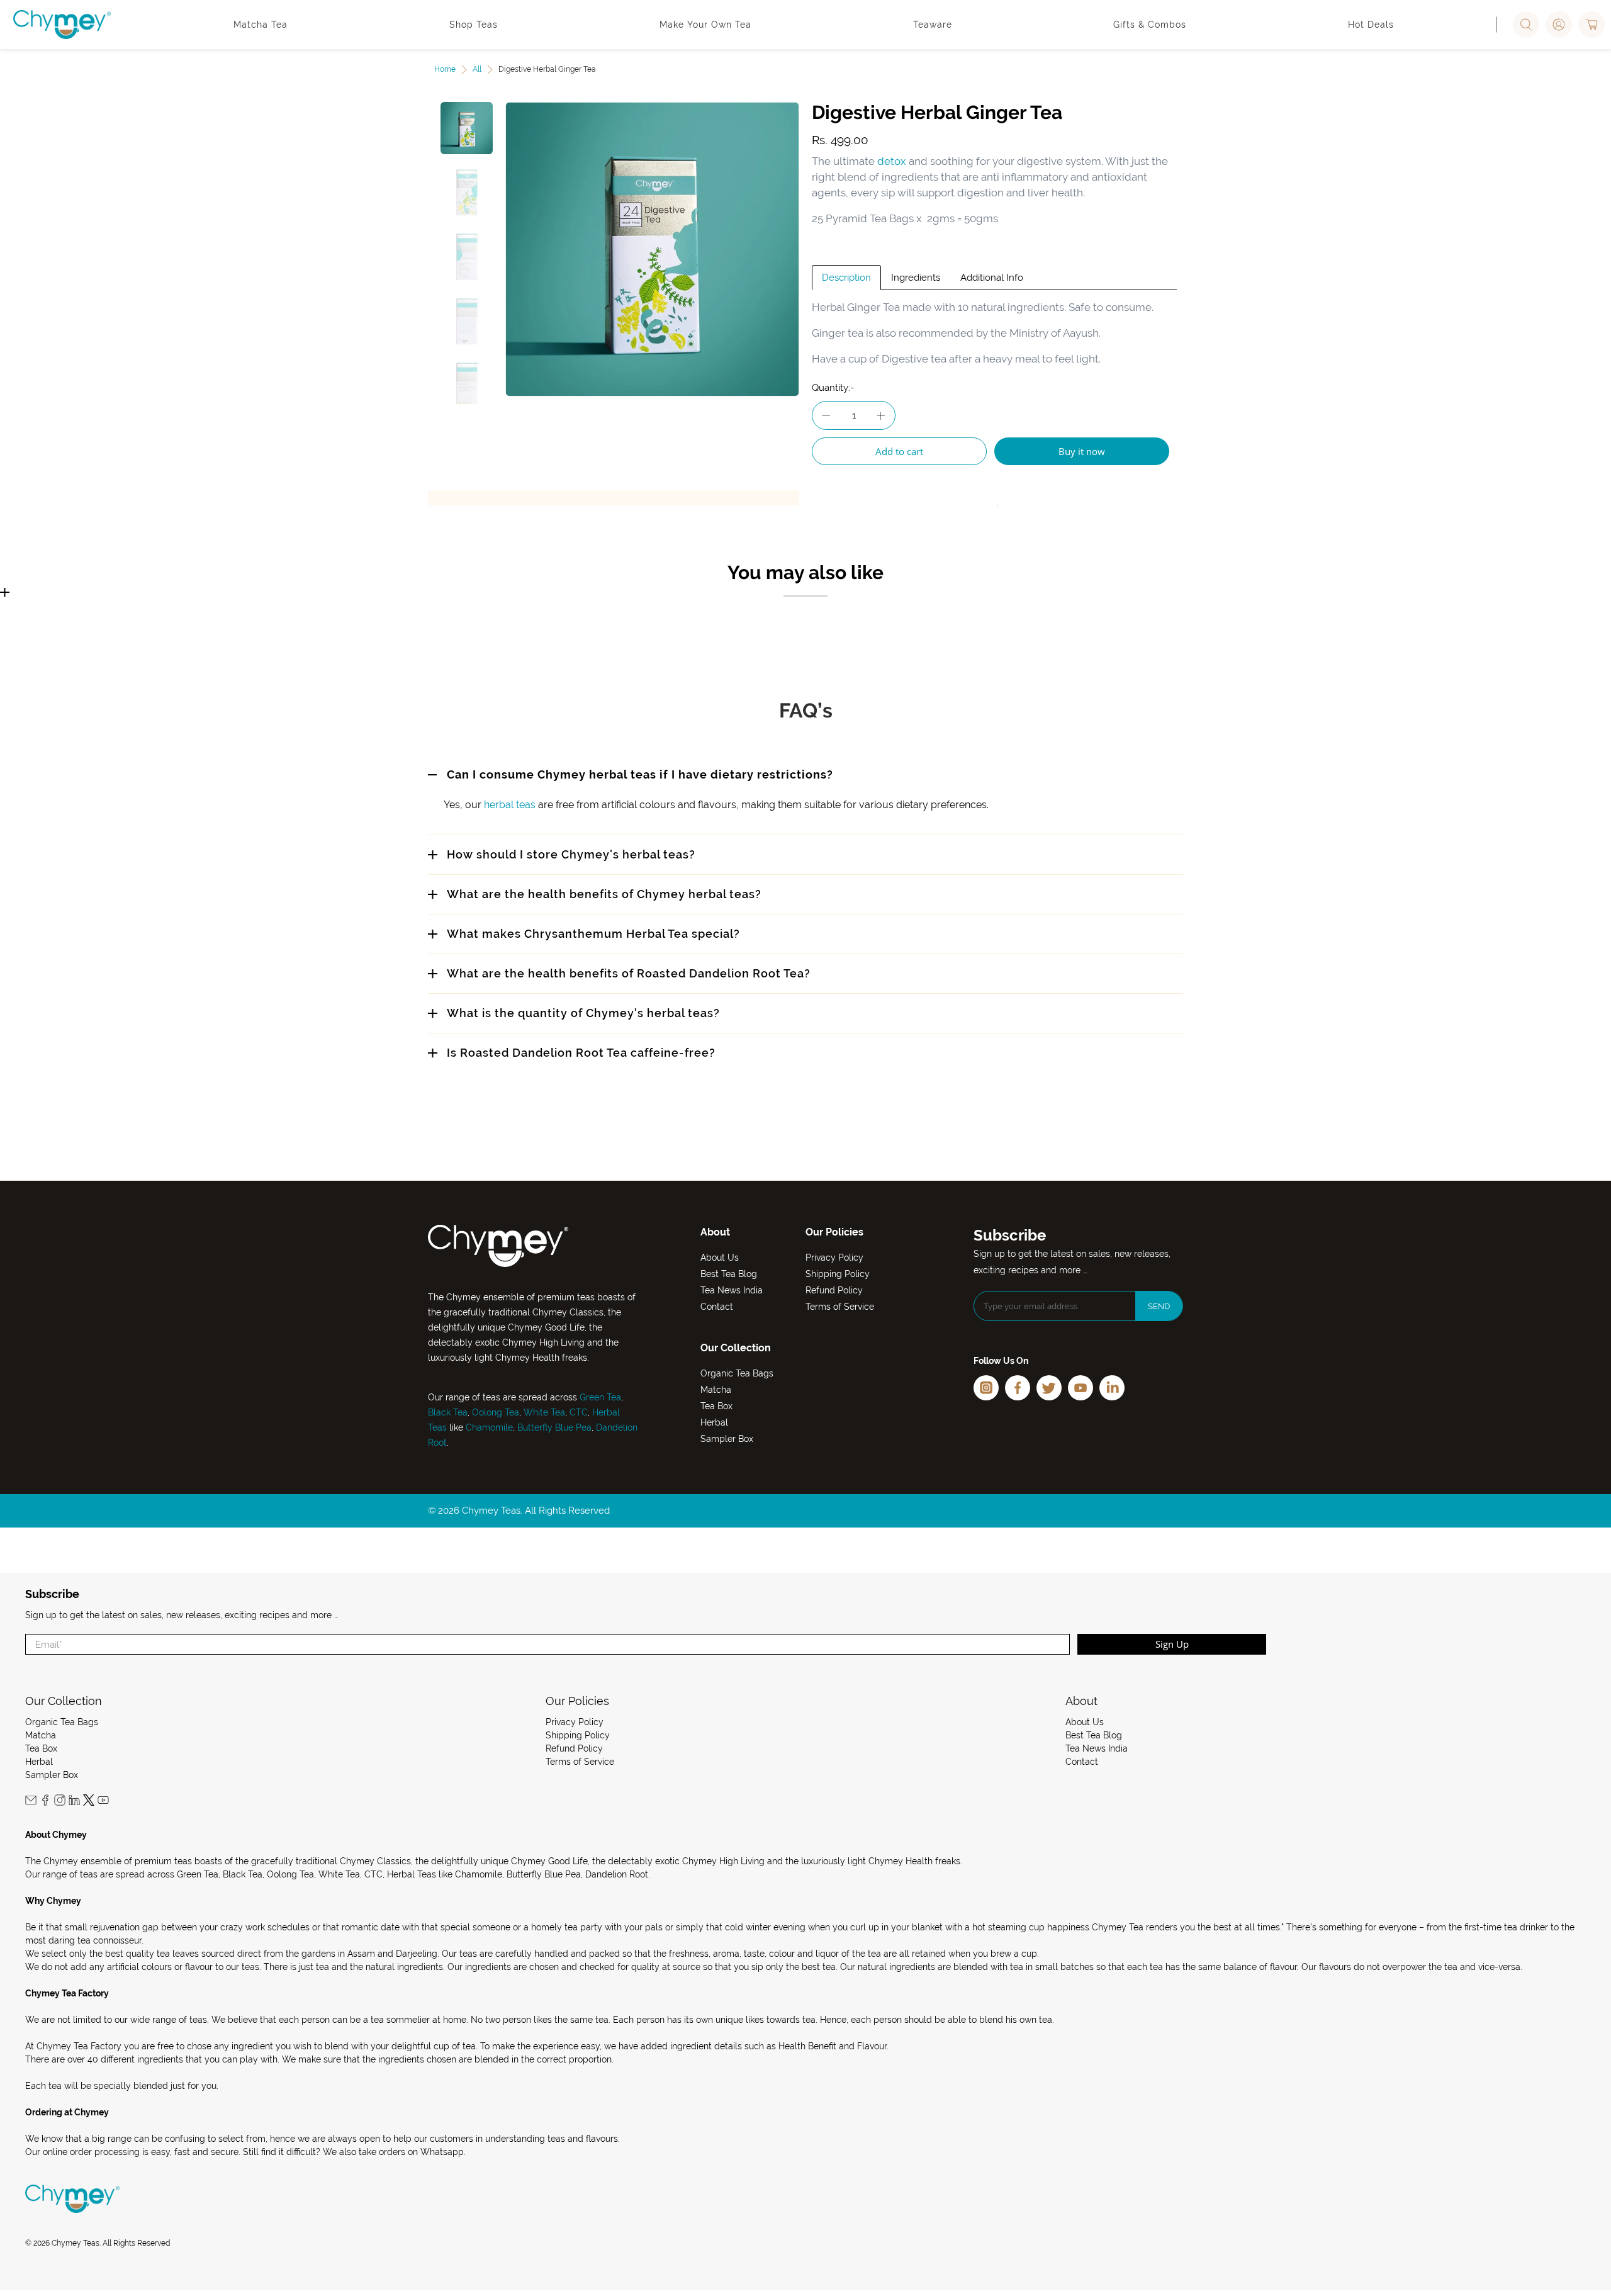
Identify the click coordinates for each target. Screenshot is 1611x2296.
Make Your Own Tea (705, 25)
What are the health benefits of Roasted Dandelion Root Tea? (629, 973)
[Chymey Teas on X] (89, 1803)
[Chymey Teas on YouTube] (103, 1803)
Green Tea (600, 1397)
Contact (717, 1307)
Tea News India (732, 1290)
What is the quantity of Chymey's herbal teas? (583, 1013)
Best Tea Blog (729, 1274)
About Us (720, 1258)
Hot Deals (1371, 25)
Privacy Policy (834, 1258)
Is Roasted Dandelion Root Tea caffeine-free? (581, 1053)
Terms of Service (840, 1307)
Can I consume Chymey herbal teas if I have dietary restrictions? (640, 774)
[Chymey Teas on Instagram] (60, 1803)
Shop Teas (474, 25)
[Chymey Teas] (62, 25)
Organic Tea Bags (737, 1373)
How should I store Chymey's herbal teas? (571, 854)
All (477, 69)
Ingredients (916, 278)
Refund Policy (834, 1290)
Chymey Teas (76, 2243)
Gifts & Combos (1150, 25)
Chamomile (489, 1427)
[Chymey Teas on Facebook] (45, 1803)
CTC (579, 1412)
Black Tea (448, 1412)
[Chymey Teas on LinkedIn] (74, 1803)
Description (846, 278)
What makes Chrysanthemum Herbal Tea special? (593, 934)
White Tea (543, 1412)
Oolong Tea (496, 1412)
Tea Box (716, 1406)
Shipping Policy (838, 1274)
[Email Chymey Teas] (31, 1803)
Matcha (716, 1390)
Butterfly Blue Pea (554, 1427)
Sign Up (1172, 1644)
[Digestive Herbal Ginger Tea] (653, 249)
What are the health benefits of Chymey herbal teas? (604, 894)
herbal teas (510, 805)
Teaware (933, 25)
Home (445, 69)
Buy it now (1082, 451)
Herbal (714, 1422)
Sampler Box (727, 1439)
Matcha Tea (261, 25)
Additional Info (992, 278)
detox (892, 161)
